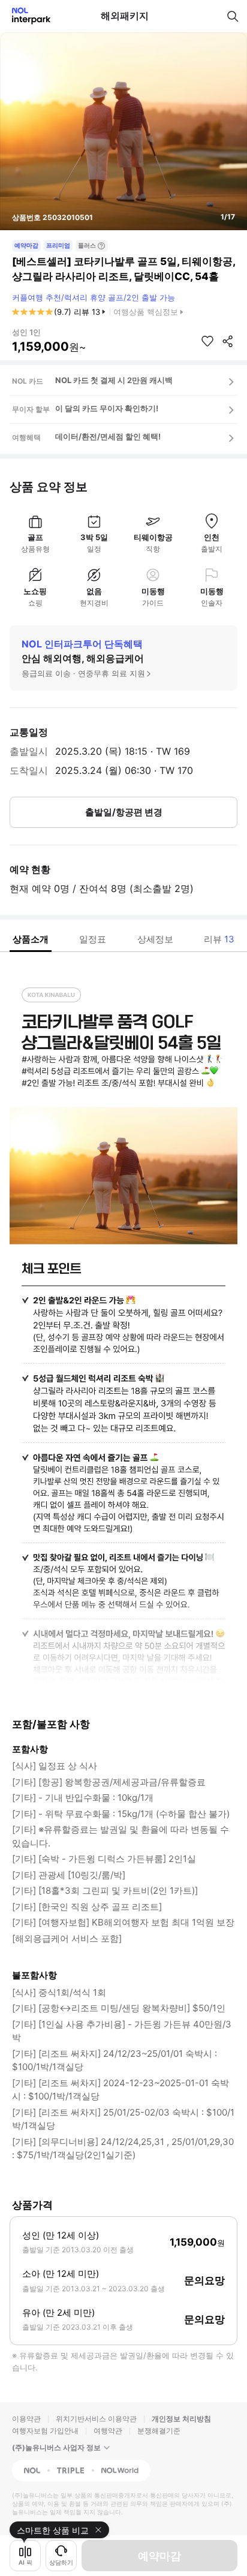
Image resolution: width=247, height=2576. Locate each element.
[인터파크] (26, 16)
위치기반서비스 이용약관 (96, 2419)
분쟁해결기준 (159, 2431)
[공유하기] (228, 341)
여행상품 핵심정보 (146, 312)
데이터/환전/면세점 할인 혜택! (108, 436)
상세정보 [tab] (155, 939)
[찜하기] (207, 341)
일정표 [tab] (93, 939)
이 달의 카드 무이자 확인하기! (107, 408)
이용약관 (26, 2419)
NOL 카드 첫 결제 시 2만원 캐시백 (114, 380)
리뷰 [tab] (219, 939)
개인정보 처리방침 (181, 2419)
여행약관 (108, 2431)
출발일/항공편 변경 (124, 812)
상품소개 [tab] (31, 939)
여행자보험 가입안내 (45, 2431)
